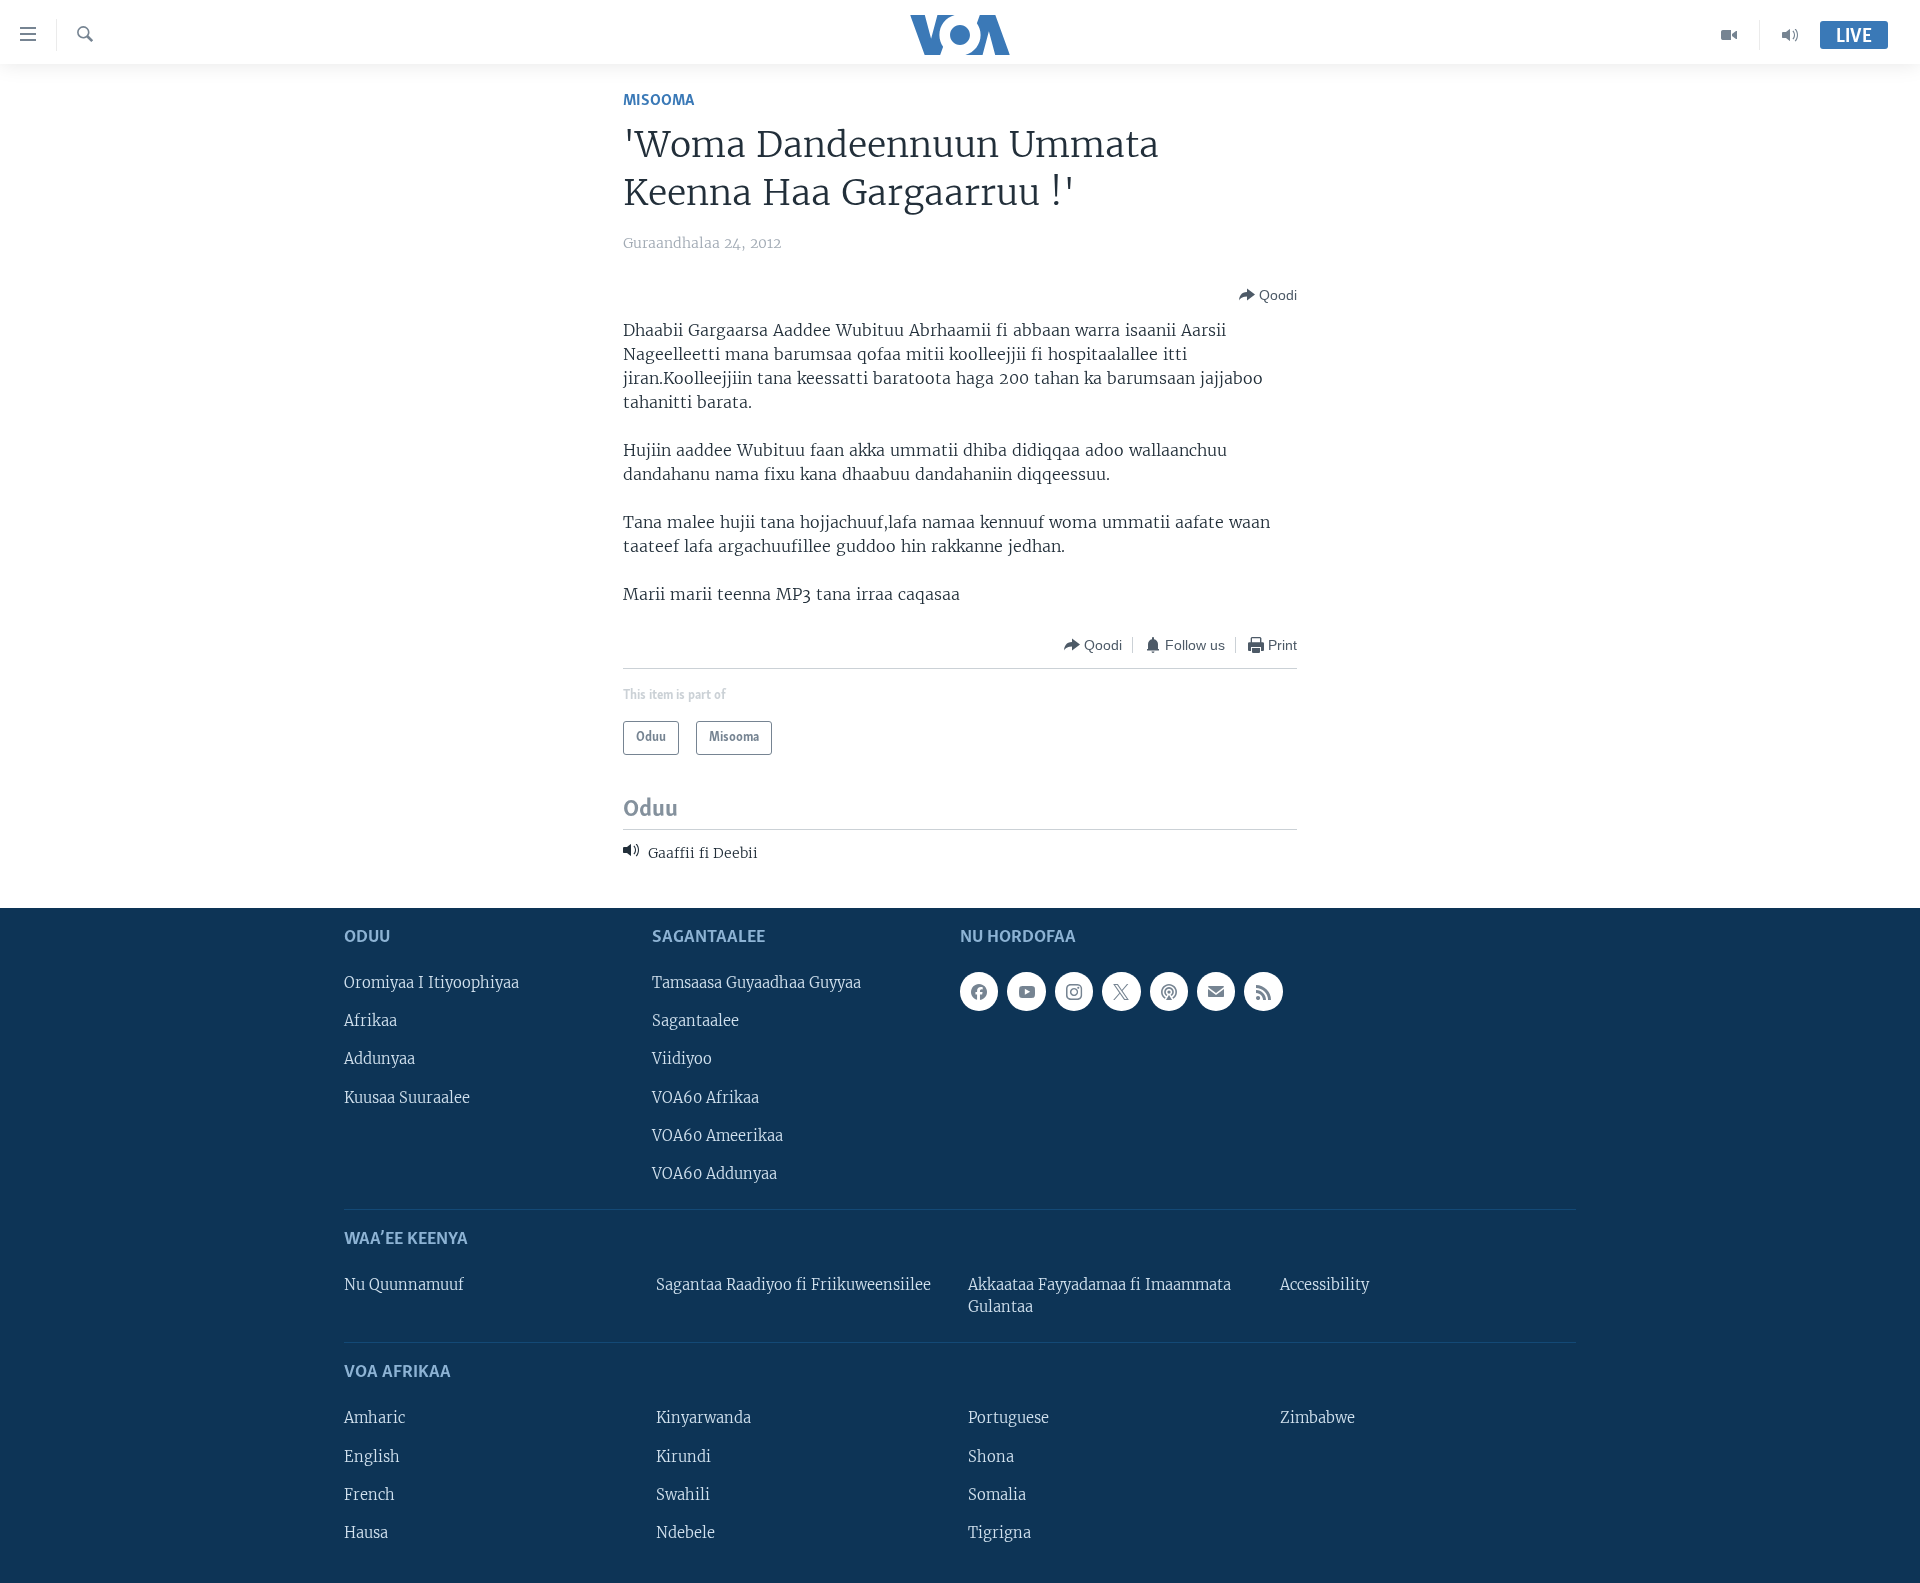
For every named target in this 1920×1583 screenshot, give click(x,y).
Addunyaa (379, 1059)
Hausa (366, 1532)
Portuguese (1008, 1418)
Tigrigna (999, 1532)
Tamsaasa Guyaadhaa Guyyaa (756, 983)
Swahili (683, 1494)
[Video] (1729, 35)
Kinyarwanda (703, 1418)
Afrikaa (370, 1021)
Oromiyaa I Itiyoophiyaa (431, 983)
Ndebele (685, 1532)
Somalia (997, 1494)
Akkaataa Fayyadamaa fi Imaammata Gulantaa (1099, 1296)
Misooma (658, 100)
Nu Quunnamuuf (404, 1285)
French (369, 1494)
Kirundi (683, 1456)
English (372, 1456)
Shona (991, 1456)
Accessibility (1324, 1285)
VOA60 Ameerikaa (717, 1135)
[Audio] (1790, 35)
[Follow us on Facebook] (979, 991)
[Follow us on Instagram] (1074, 991)
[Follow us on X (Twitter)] (1121, 991)
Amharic (374, 1418)
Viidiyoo (682, 1059)
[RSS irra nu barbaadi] (1263, 991)
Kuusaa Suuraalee (407, 1097)
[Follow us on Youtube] (1026, 991)
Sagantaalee (695, 1021)
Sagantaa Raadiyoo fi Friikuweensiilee (793, 1285)
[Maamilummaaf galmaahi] (1216, 991)
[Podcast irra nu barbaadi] (1169, 991)
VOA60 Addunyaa (714, 1173)
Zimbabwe (1317, 1418)
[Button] (1268, 295)
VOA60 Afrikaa (705, 1097)
